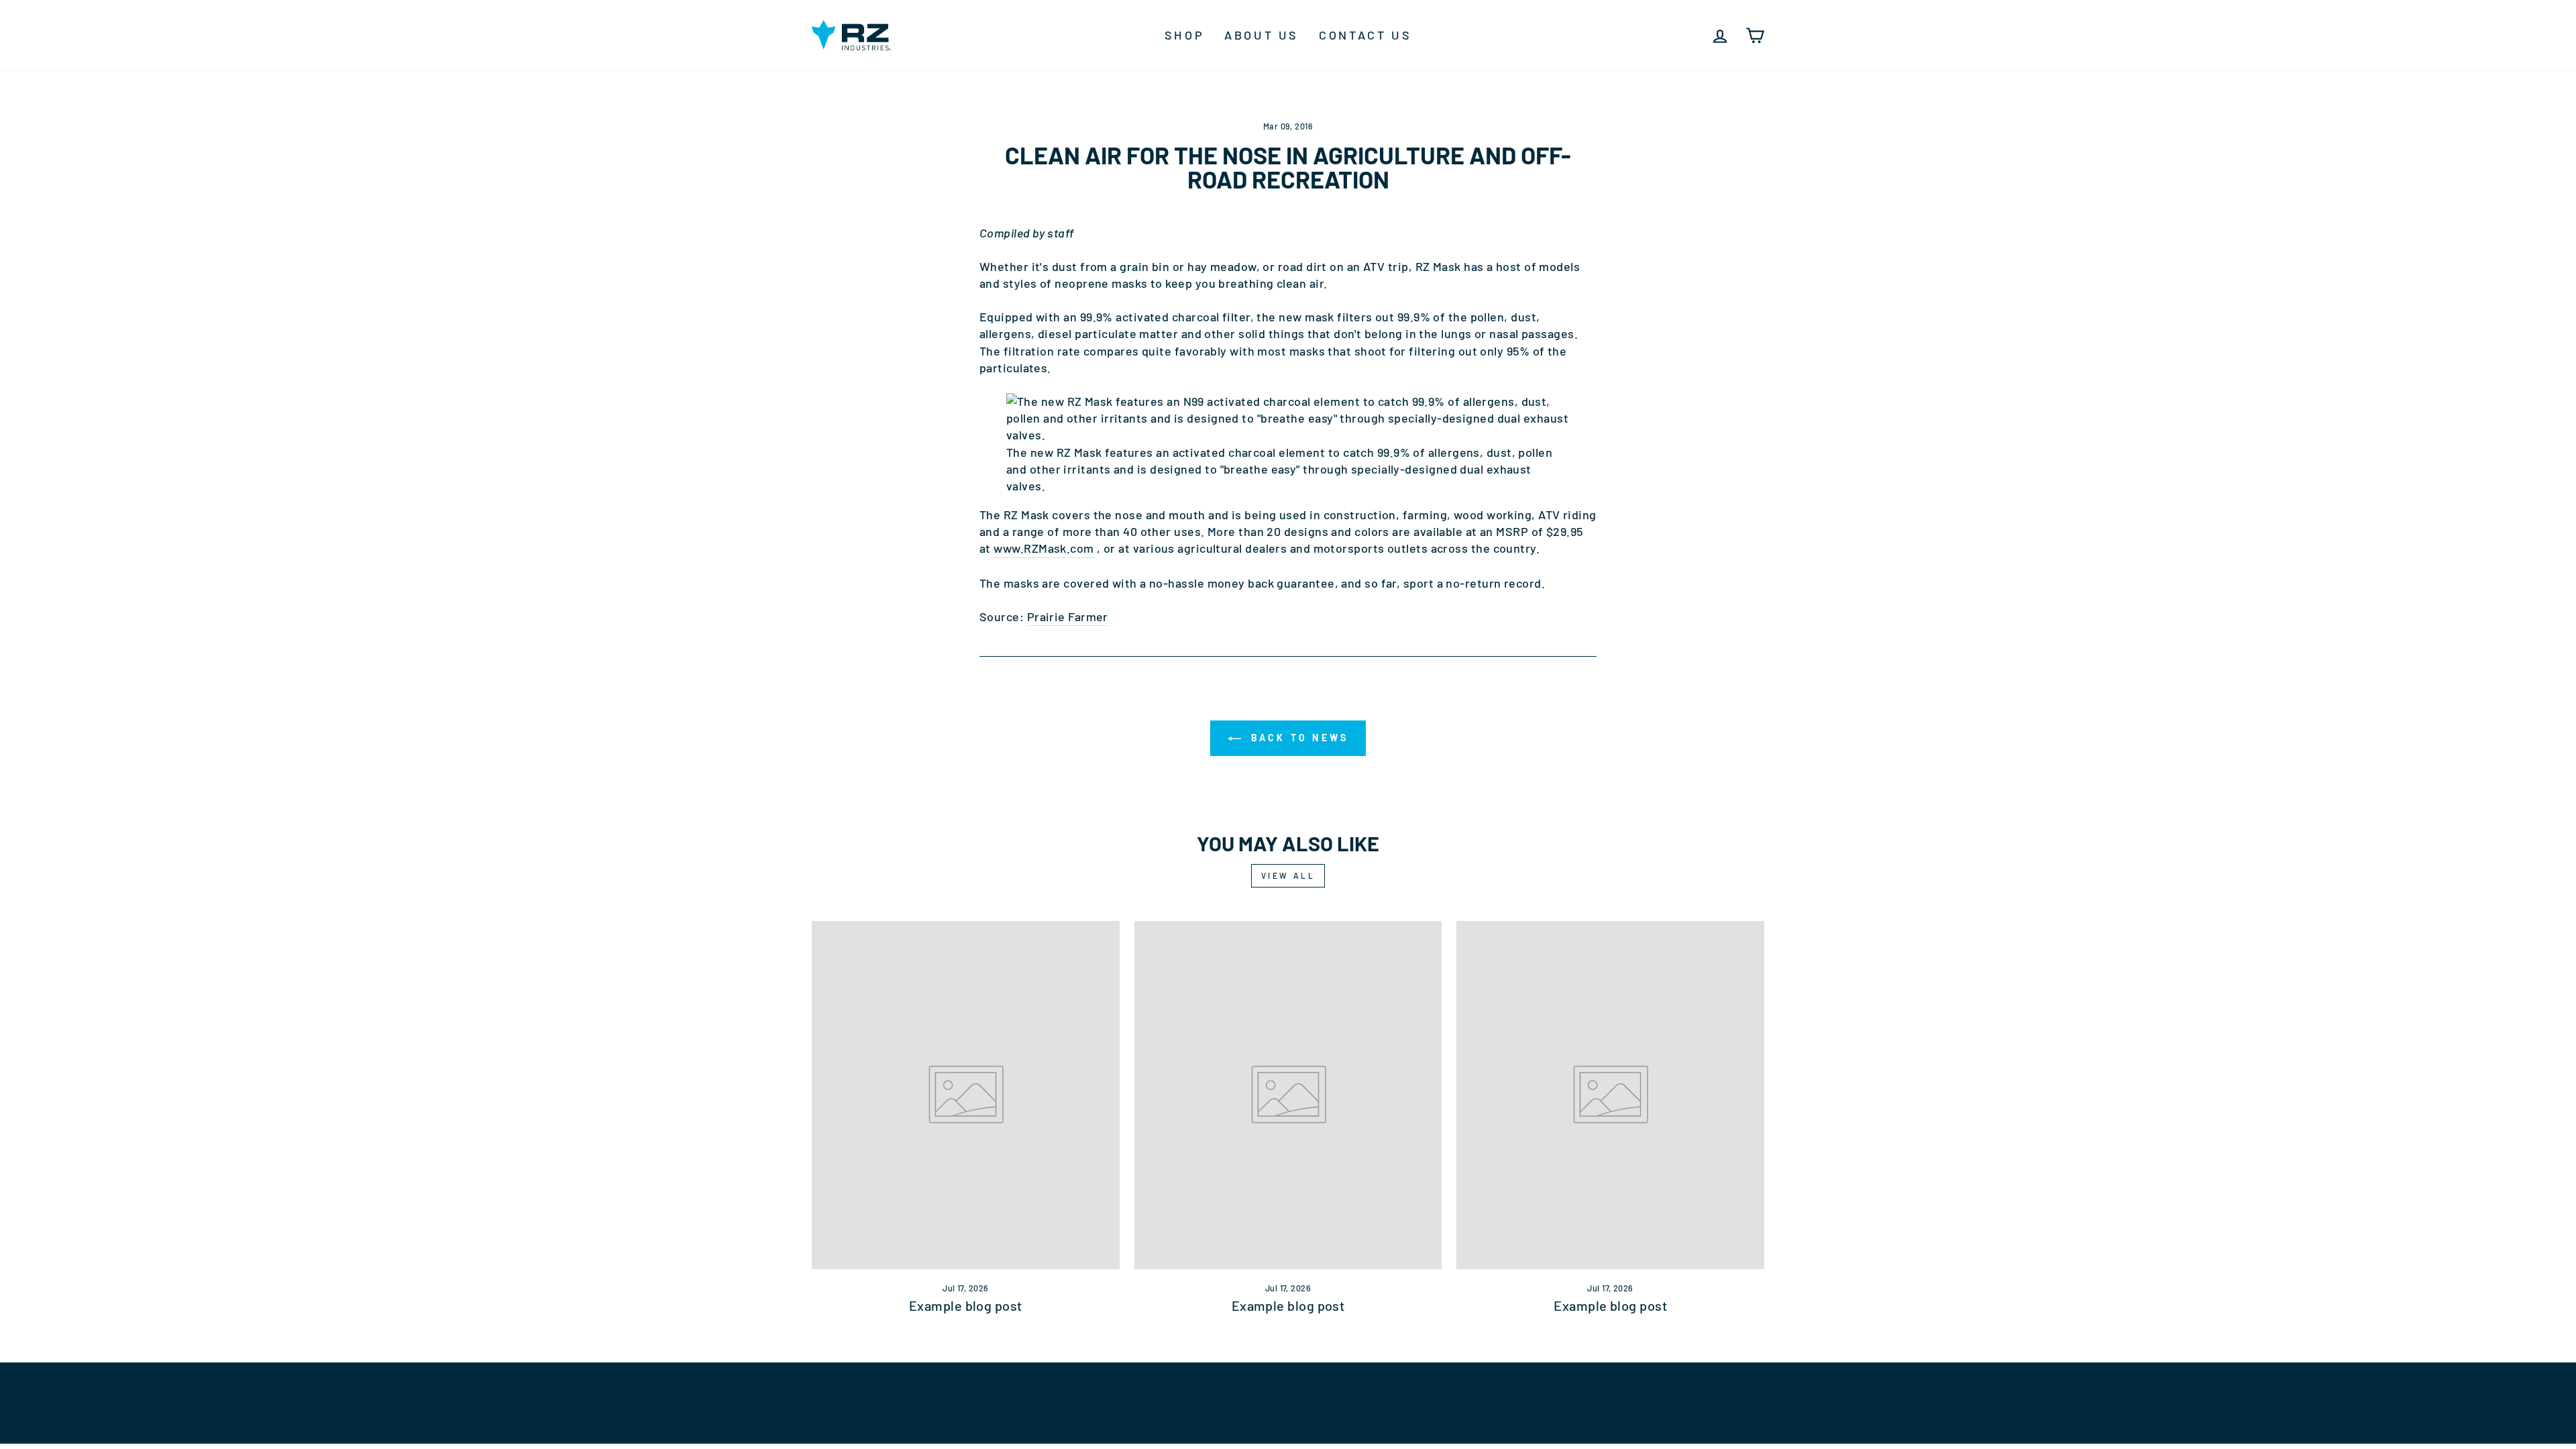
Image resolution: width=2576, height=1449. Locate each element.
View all (1288, 875)
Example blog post (966, 1305)
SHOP (1184, 35)
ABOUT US (1262, 35)
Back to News (1298, 738)
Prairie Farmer (1068, 616)
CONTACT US (1365, 35)
